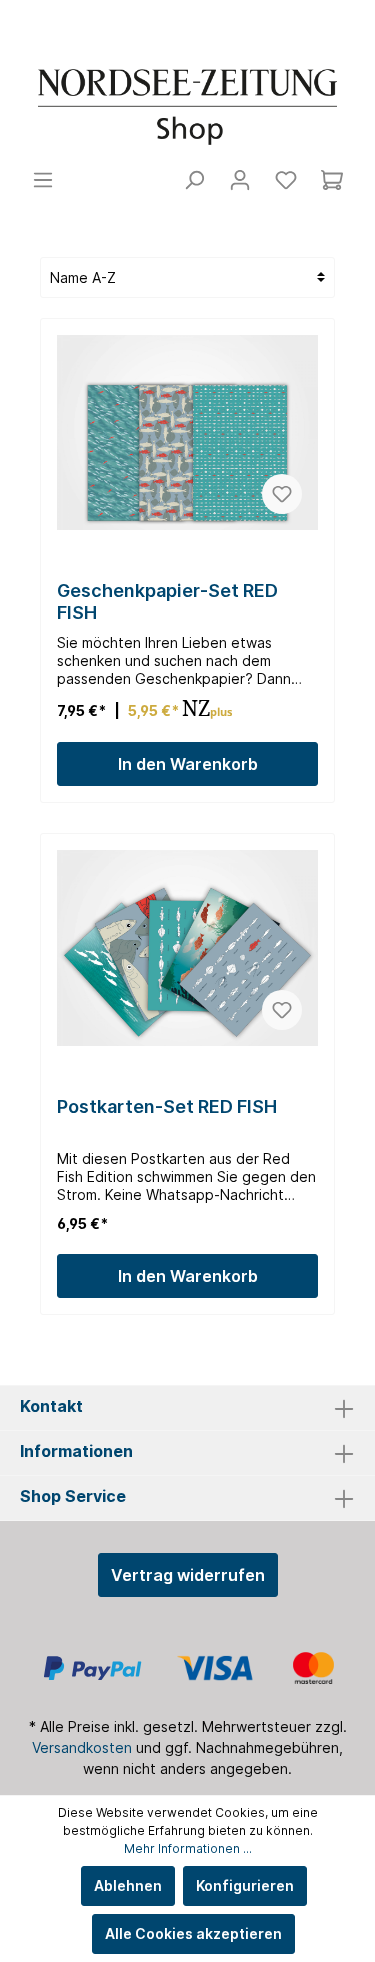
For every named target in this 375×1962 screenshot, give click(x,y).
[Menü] (43, 180)
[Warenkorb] (332, 180)
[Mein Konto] (240, 180)
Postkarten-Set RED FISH (167, 1106)
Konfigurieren (245, 1885)
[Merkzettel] (286, 180)
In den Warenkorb (188, 764)
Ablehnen (128, 1885)
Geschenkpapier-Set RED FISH (167, 601)
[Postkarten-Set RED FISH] (187, 948)
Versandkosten (82, 1747)
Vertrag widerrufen (188, 1575)
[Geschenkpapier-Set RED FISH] (187, 433)
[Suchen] (194, 180)
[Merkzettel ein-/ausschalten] (282, 494)
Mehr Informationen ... (188, 1848)
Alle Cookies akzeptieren (193, 1933)
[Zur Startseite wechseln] (187, 107)
